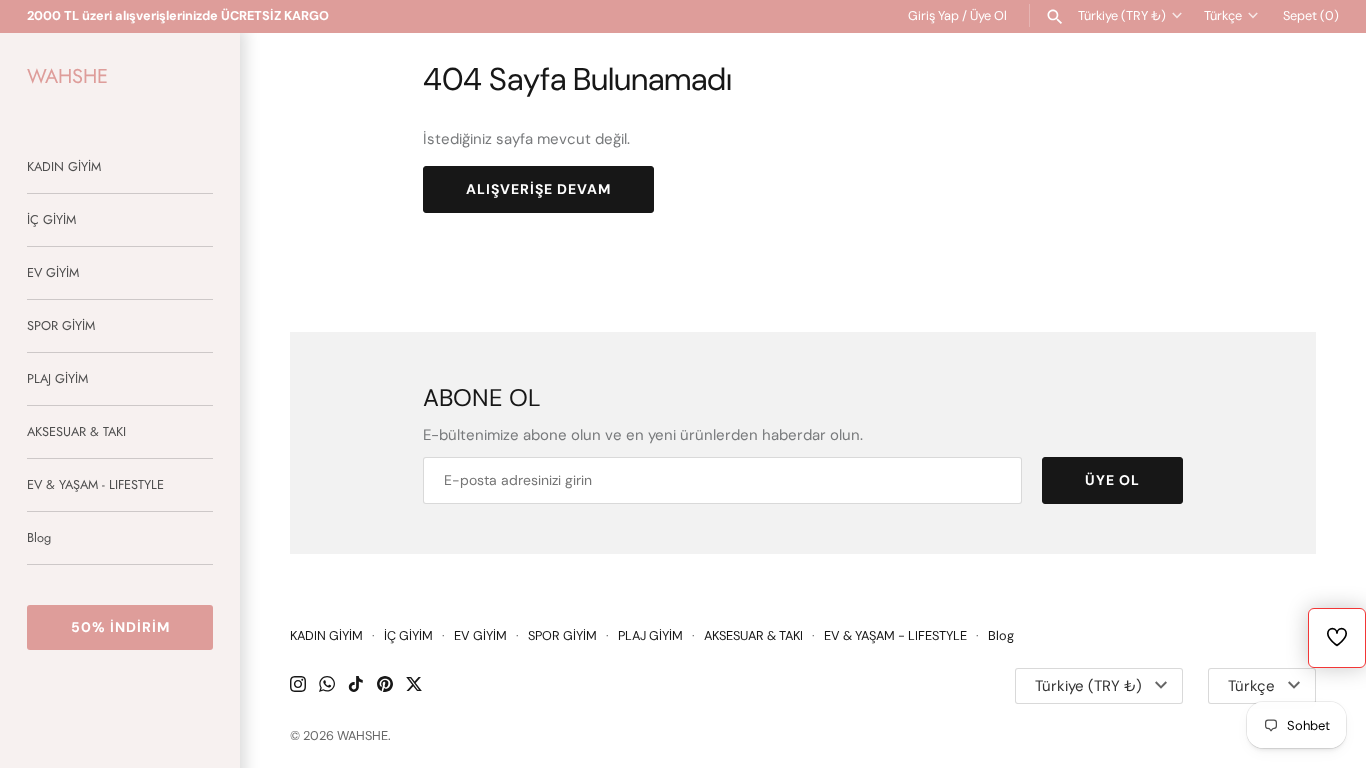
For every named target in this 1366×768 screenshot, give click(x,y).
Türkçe (1223, 15)
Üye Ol (988, 15)
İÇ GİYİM (51, 219)
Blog (39, 537)
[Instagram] (298, 686)
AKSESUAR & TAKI (76, 431)
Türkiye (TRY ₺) (1122, 15)
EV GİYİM (53, 272)
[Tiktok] (356, 686)
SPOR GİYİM (61, 325)
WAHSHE (362, 735)
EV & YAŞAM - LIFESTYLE (95, 484)
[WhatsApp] (327, 686)
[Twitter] (414, 686)
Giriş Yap (933, 15)
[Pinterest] (385, 686)
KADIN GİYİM (64, 166)
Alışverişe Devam (538, 189)
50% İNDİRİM (120, 627)
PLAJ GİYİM (57, 378)
